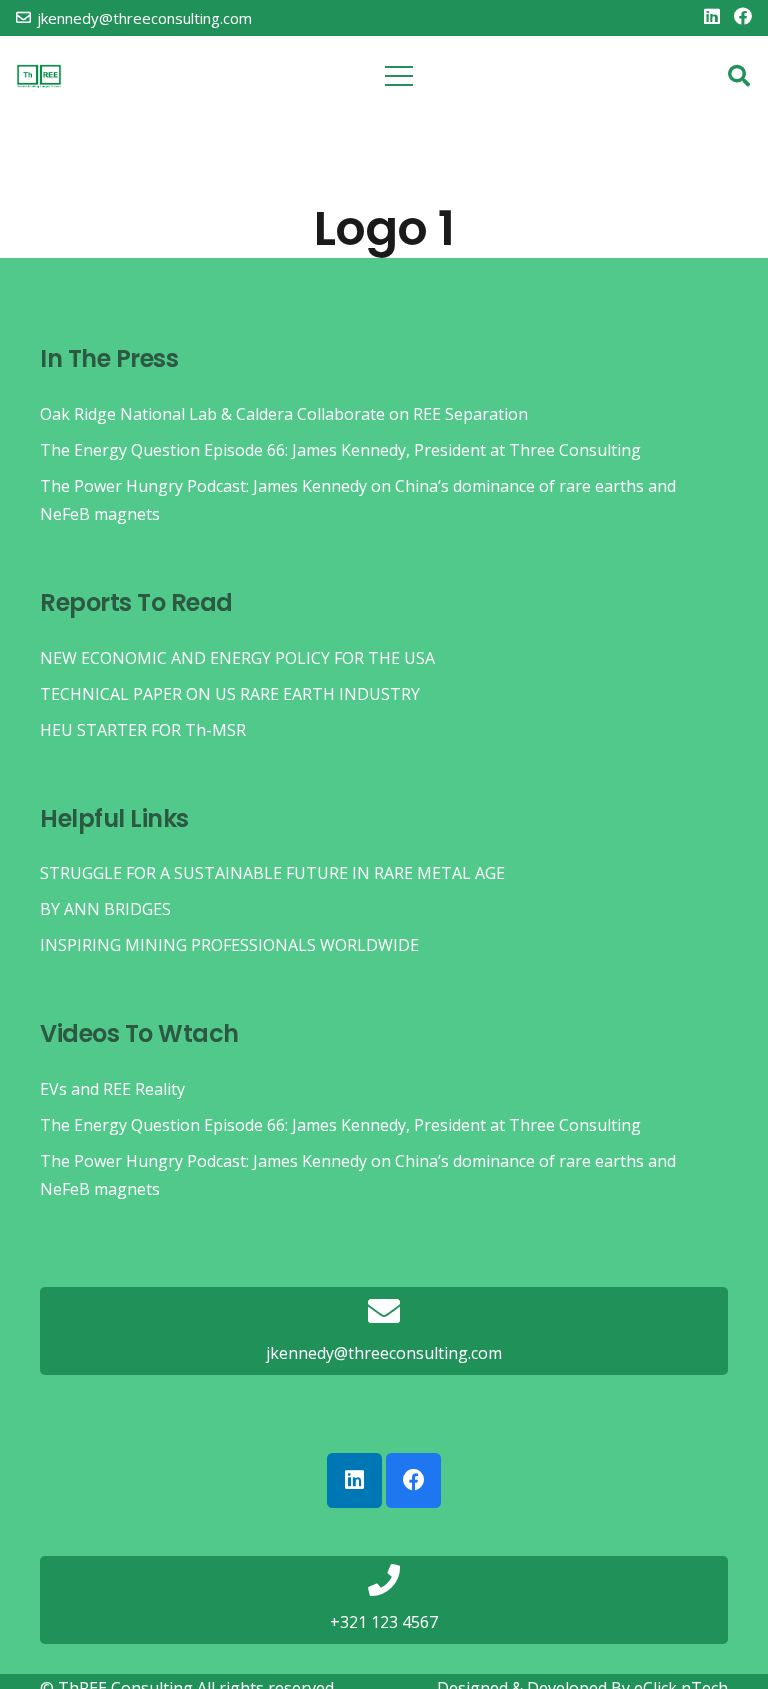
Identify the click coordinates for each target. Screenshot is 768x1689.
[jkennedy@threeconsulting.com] (384, 1313)
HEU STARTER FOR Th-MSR (143, 730)
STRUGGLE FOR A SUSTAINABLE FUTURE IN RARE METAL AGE (272, 873)
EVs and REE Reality (112, 1089)
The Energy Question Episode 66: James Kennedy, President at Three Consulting (340, 450)
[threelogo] (39, 76)
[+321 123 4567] (384, 1582)
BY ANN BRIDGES (105, 909)
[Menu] (400, 76)
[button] (739, 76)
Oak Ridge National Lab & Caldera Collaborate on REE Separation (284, 414)
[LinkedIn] (712, 16)
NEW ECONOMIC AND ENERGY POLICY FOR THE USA (237, 658)
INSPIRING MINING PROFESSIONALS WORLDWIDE (229, 945)
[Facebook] (743, 16)
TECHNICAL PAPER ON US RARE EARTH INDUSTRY (230, 694)
